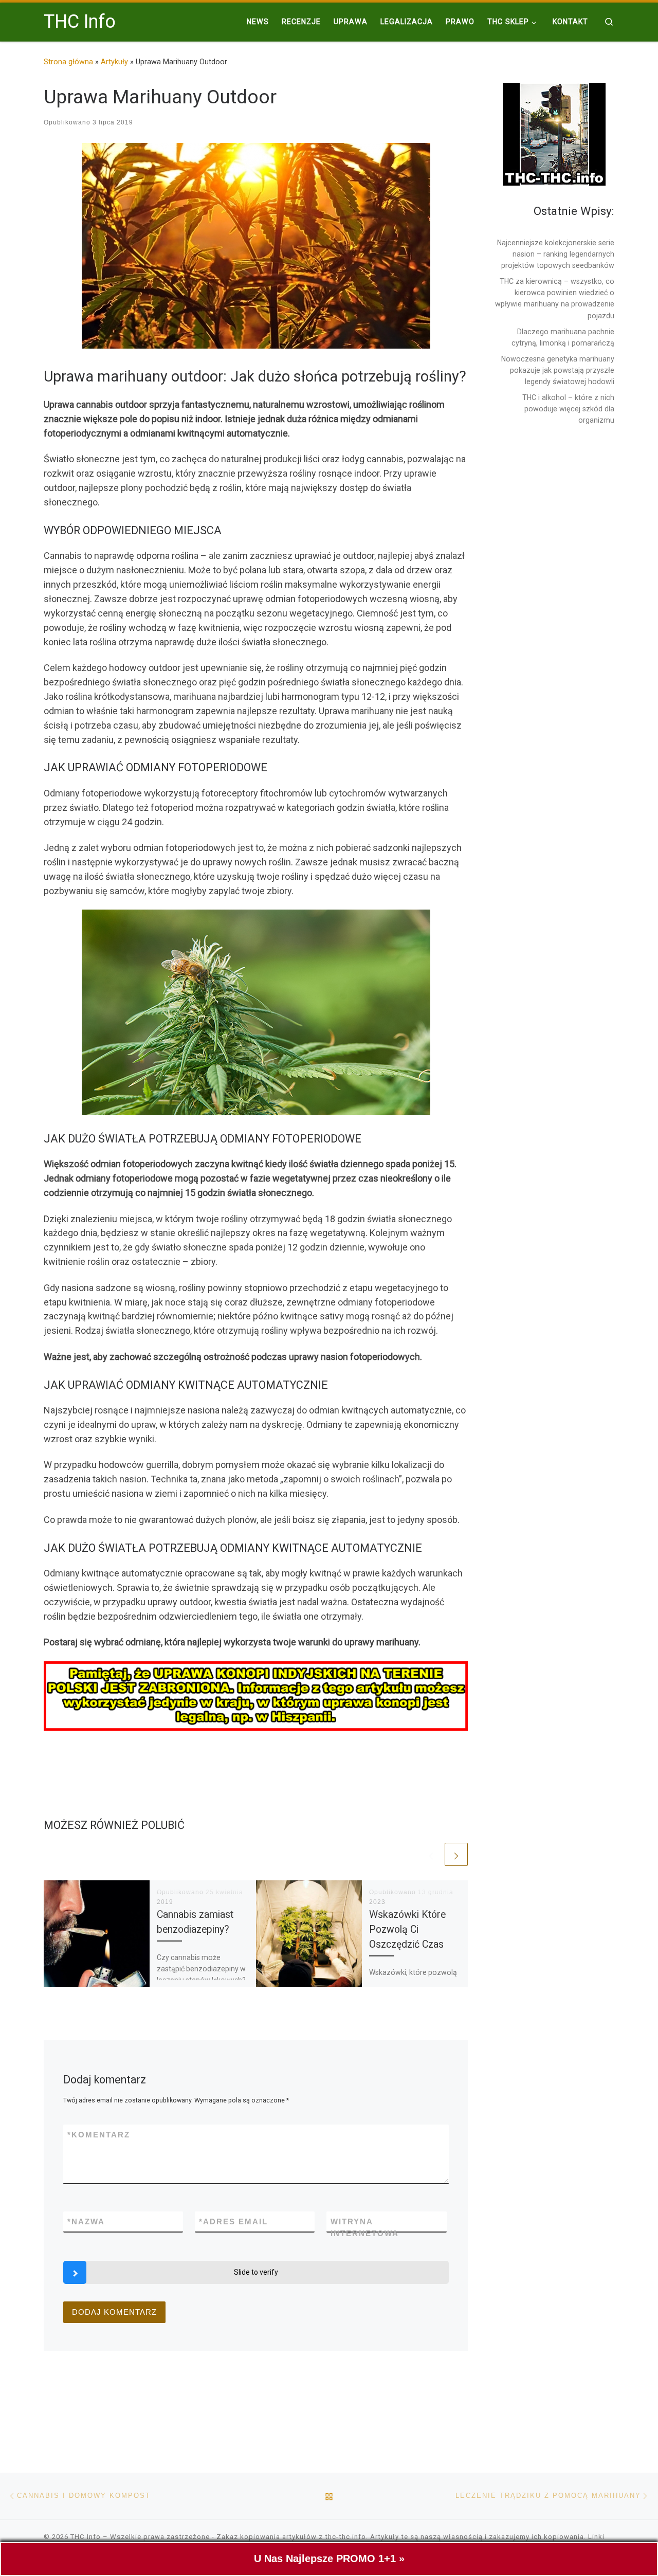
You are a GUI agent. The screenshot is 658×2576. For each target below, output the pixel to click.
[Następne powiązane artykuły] (456, 1854)
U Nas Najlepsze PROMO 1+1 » (329, 2559)
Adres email (233, 2221)
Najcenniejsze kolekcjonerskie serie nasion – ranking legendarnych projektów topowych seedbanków (556, 254)
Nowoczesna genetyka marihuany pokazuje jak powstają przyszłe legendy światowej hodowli (558, 370)
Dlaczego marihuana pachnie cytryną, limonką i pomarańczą (563, 337)
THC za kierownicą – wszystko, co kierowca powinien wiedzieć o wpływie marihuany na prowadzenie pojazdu (555, 298)
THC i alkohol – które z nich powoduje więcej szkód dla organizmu (568, 409)
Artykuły (114, 62)
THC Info (86, 2537)
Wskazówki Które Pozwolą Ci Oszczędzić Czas (407, 1929)
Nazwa (86, 2221)
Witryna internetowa (365, 2227)
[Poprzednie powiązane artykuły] (431, 1854)
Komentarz (99, 2135)
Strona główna (68, 62)
